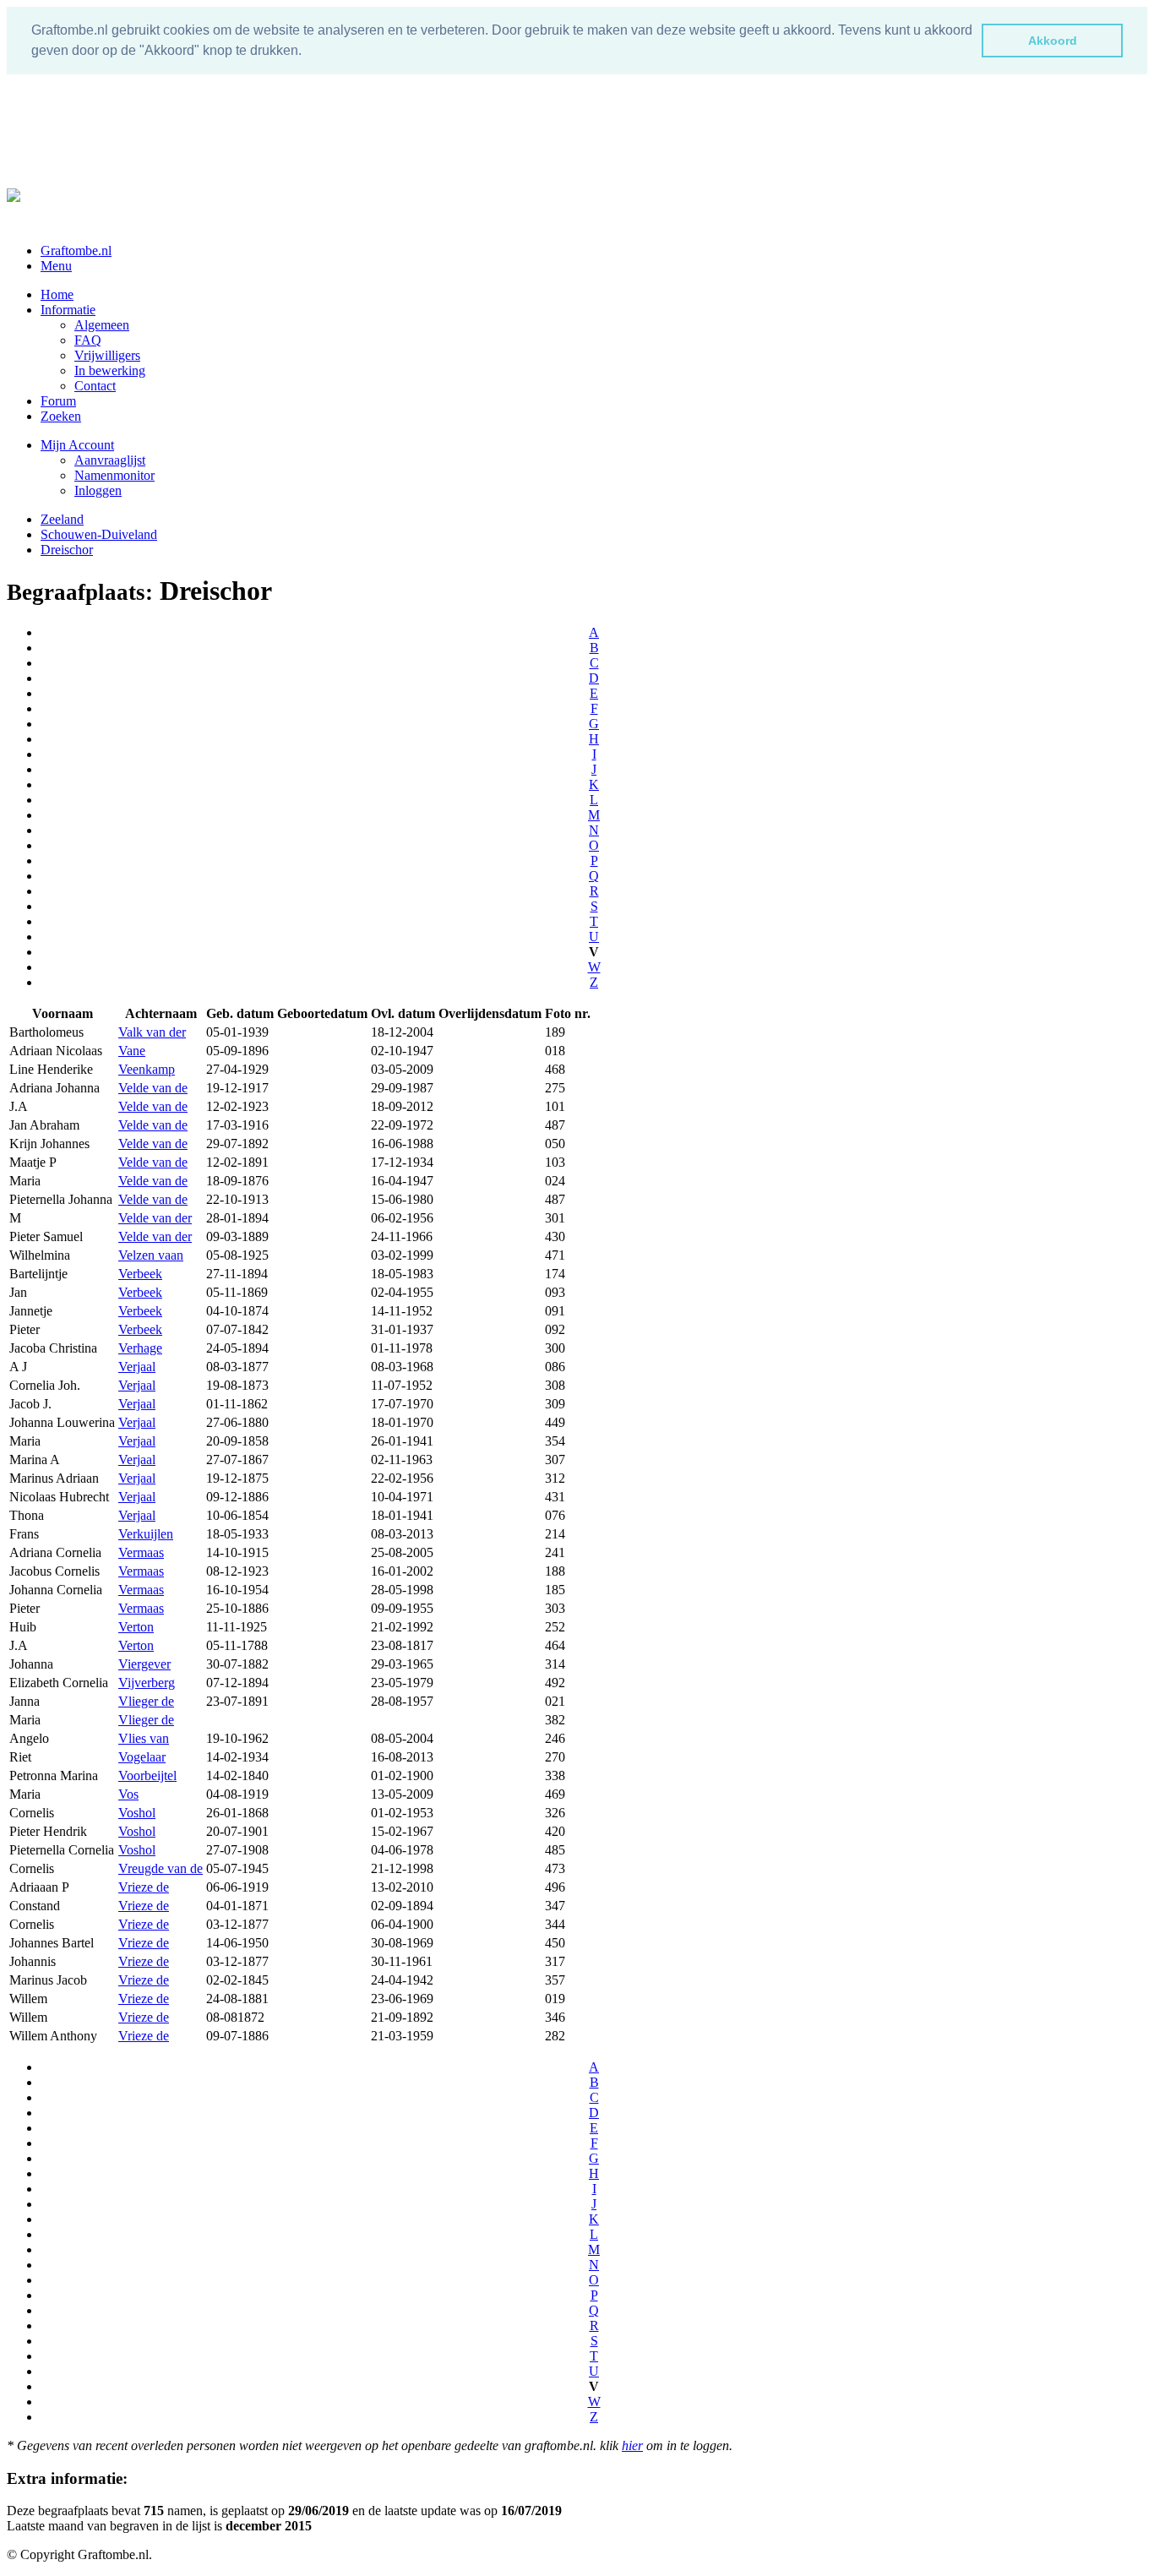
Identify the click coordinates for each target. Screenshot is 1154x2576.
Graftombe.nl (76, 251)
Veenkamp (147, 1069)
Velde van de (153, 1088)
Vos (128, 1794)
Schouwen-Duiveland (99, 534)
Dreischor (67, 550)
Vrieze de (144, 1887)
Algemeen (102, 325)
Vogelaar (142, 1757)
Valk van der (152, 1032)
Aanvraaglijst (110, 460)
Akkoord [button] (1053, 41)
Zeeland (62, 519)
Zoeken (61, 416)
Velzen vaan (151, 1255)
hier (632, 2445)
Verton (136, 1627)
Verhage (140, 1348)
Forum (58, 401)
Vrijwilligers (107, 355)
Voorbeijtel (147, 1775)
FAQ (88, 340)
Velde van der (155, 1218)
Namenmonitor (114, 475)
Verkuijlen (146, 1534)
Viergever (144, 1664)
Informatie (68, 310)
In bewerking (110, 370)
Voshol (137, 1813)
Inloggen (98, 490)
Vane (132, 1051)
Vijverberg (147, 1683)
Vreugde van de (161, 1868)
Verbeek (140, 1274)
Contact (95, 386)
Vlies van (144, 1738)
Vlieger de (146, 1701)
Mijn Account (77, 445)
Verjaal (137, 1367)
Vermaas (141, 1552)
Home (57, 294)
